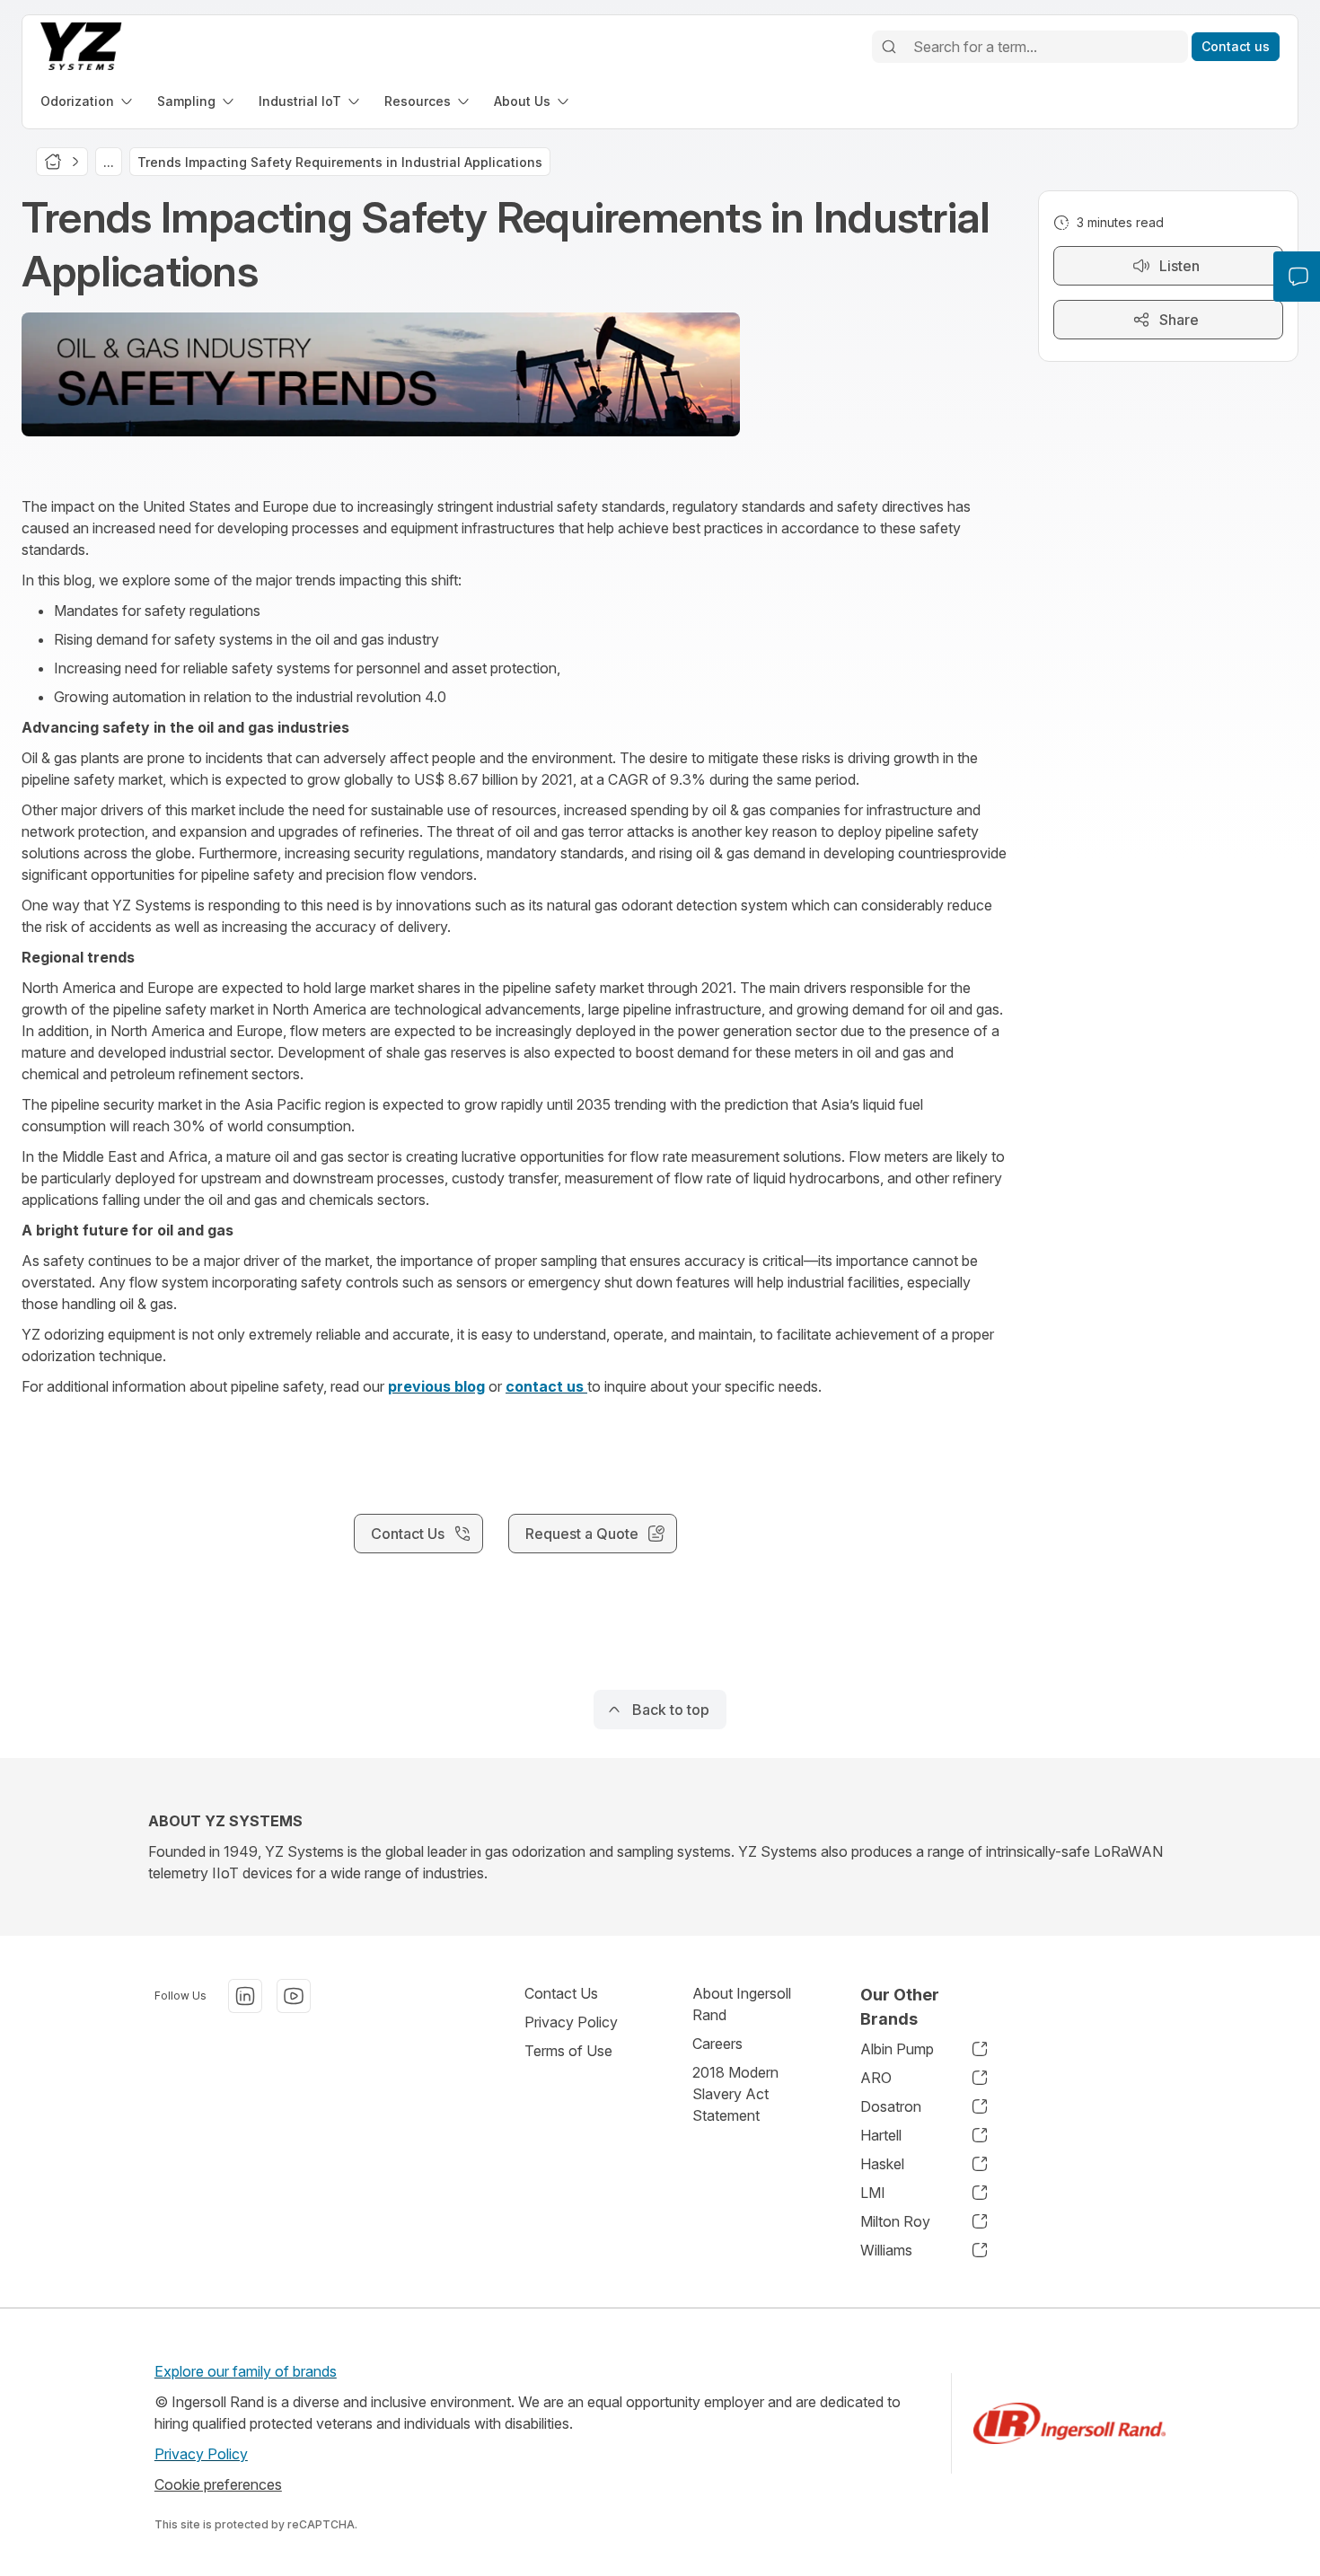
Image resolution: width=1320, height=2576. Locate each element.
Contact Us (561, 1993)
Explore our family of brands (246, 2371)
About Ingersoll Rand (742, 2004)
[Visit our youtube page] (294, 1996)
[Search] (889, 47)
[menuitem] (88, 101)
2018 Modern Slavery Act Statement (735, 2094)
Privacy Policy (571, 2022)
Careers (717, 2044)
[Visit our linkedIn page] (245, 1996)
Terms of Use (568, 2051)
